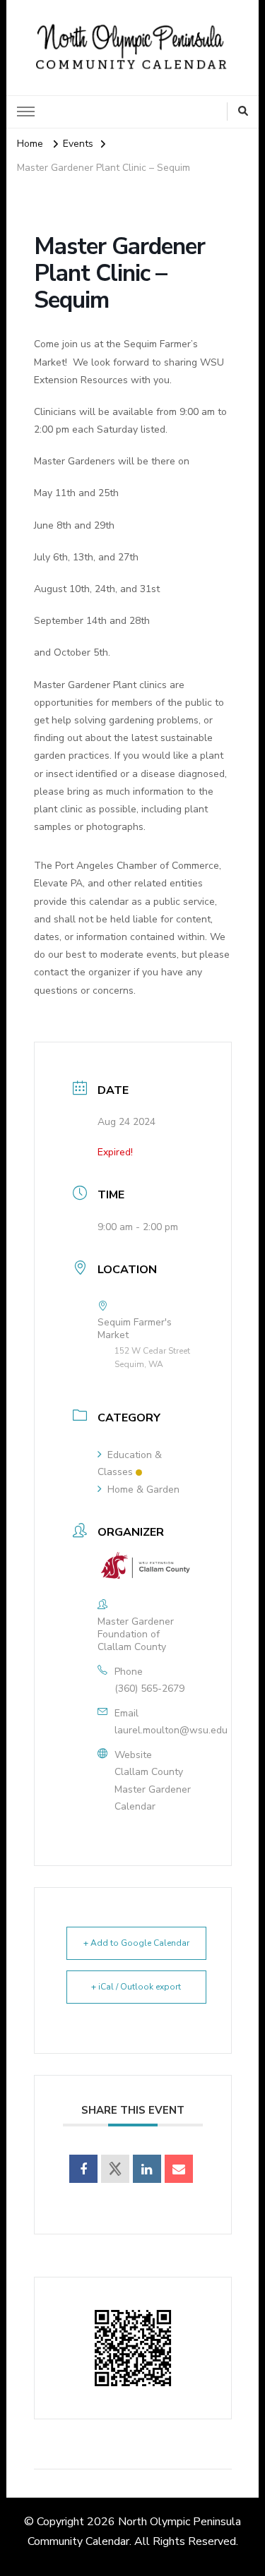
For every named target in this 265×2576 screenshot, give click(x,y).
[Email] (179, 2169)
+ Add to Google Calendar (136, 1943)
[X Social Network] (115, 2169)
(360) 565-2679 (149, 1689)
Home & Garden (143, 1489)
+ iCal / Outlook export (136, 1987)
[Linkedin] (147, 2169)
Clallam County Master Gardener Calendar (153, 1789)
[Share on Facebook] (83, 2169)
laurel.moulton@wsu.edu (171, 1730)
